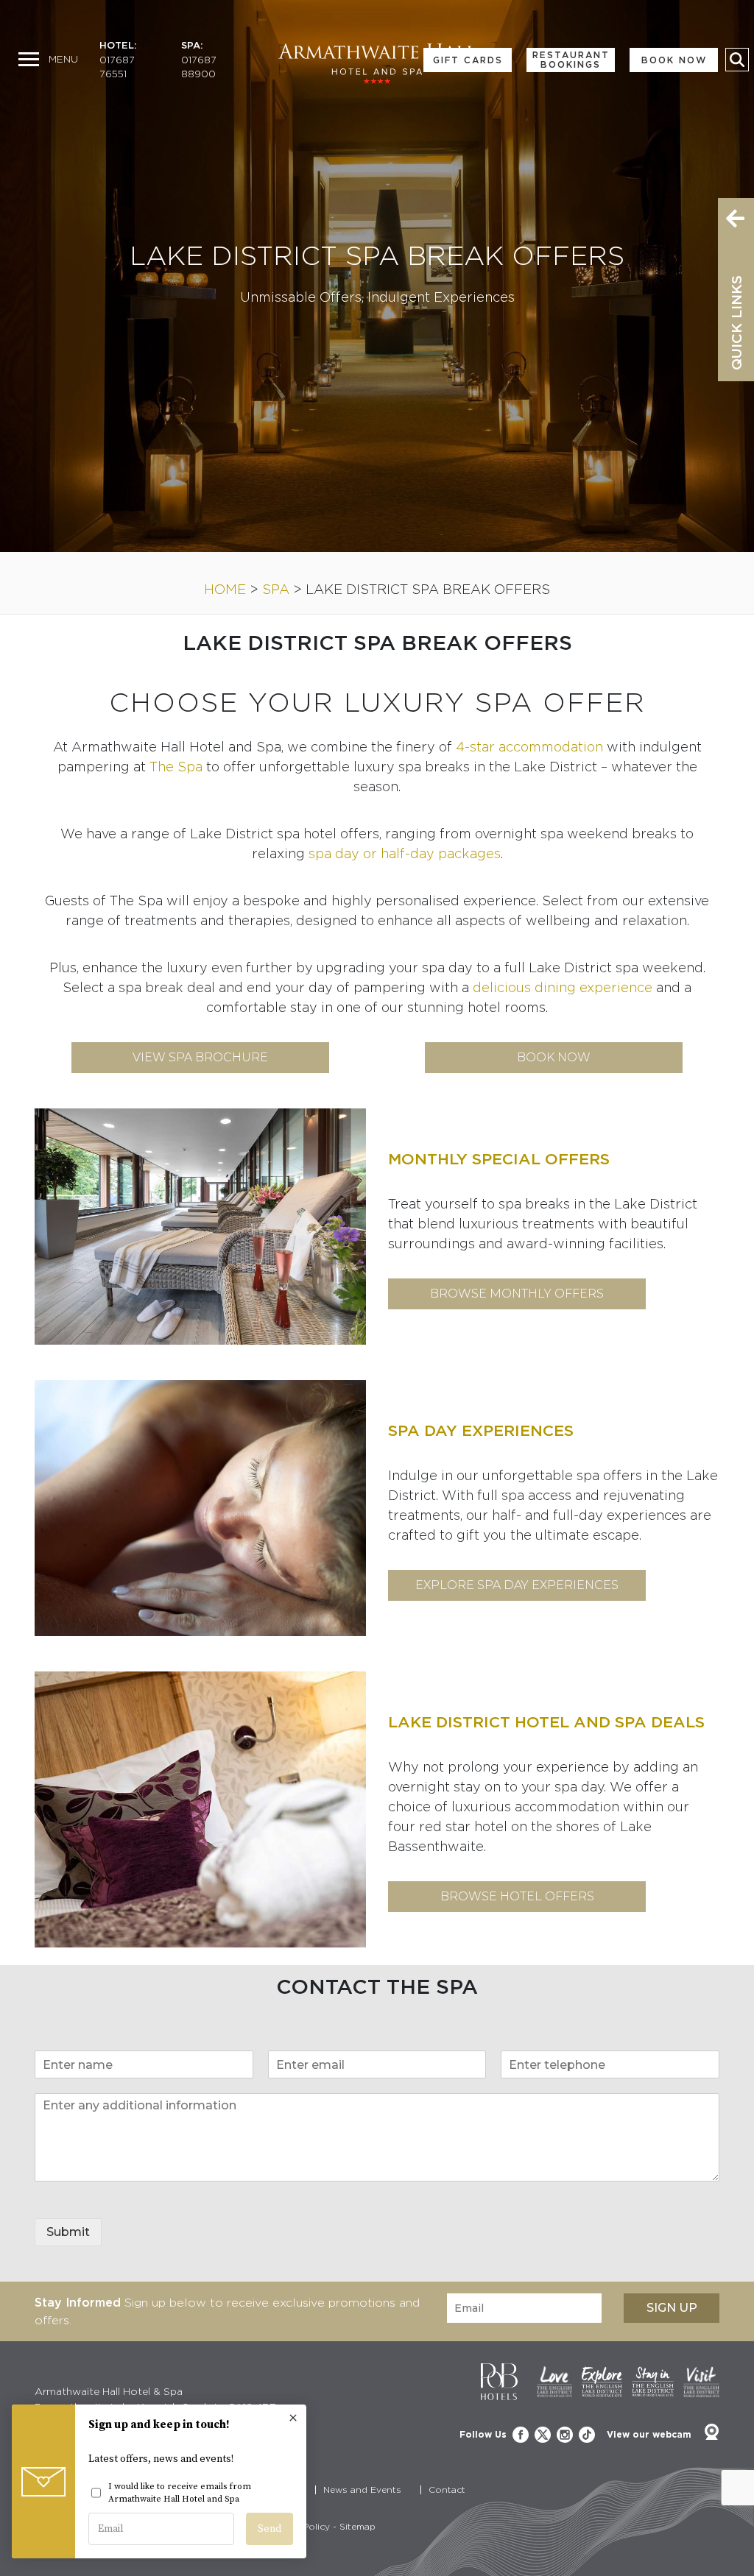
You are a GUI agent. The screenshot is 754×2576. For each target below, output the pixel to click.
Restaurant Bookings (571, 60)
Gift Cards (468, 60)
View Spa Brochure (200, 1057)
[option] (377, 276)
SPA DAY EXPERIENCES (481, 1430)
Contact (447, 2490)
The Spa (176, 767)
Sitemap (357, 2526)
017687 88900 (199, 67)
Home (225, 589)
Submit (68, 2232)
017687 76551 (117, 67)
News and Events (362, 2490)
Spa (276, 589)
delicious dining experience (563, 987)
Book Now (674, 60)
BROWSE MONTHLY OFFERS (517, 1294)
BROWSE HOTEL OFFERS (517, 1896)
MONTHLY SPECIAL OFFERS (499, 1159)
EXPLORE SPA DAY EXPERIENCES (517, 1585)
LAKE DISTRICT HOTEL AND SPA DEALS (546, 1722)
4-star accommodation (529, 747)
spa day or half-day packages (405, 853)
